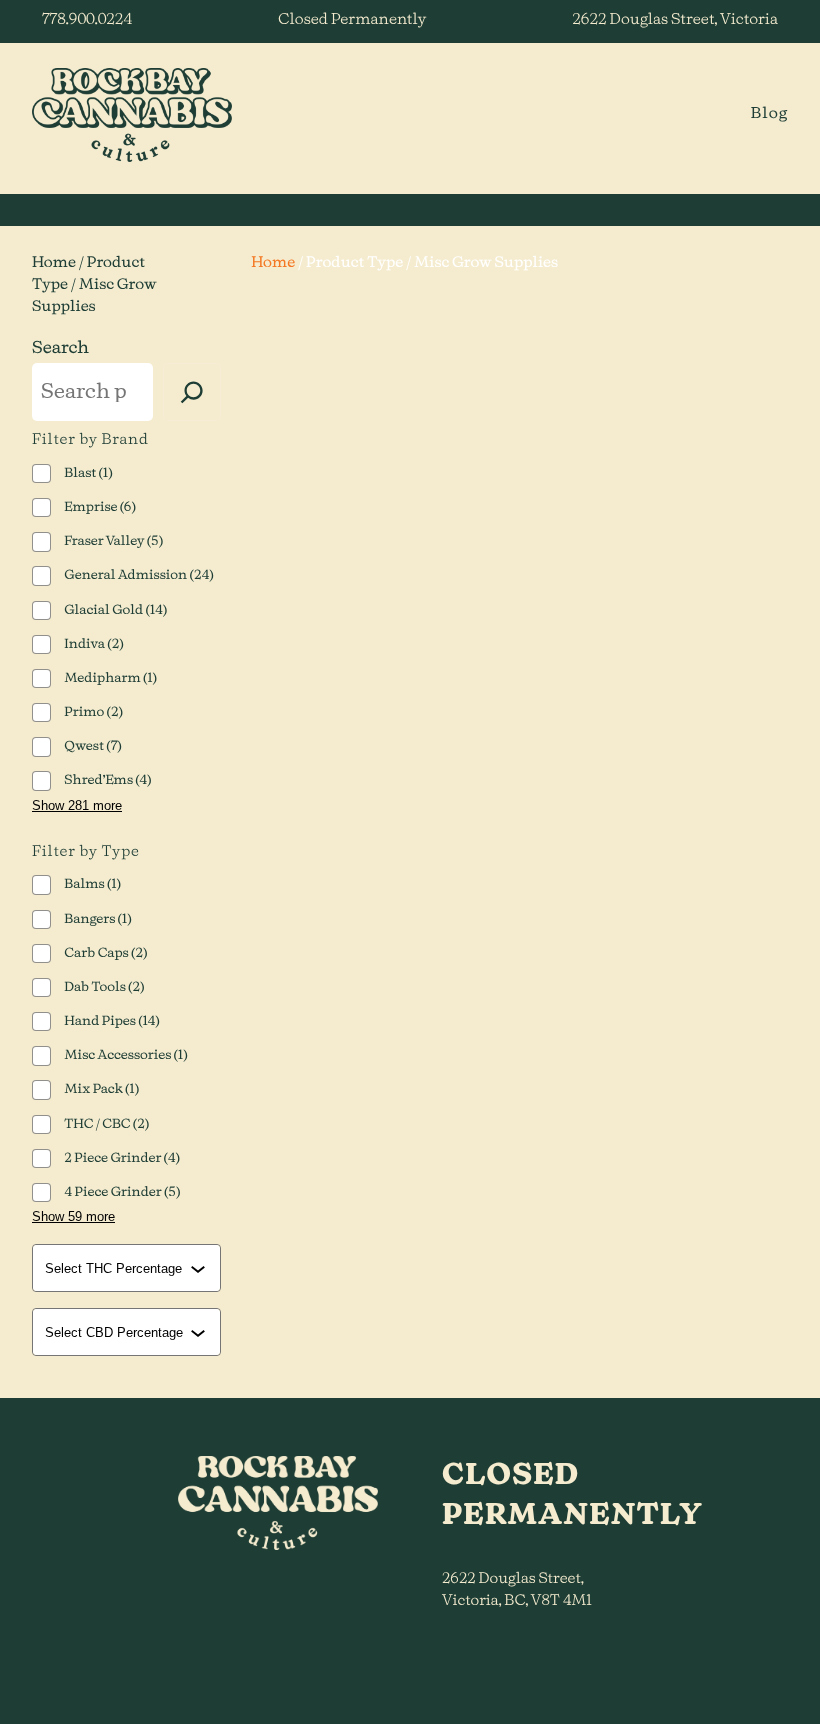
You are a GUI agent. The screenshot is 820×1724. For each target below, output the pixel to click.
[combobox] (128, 1268)
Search (60, 349)
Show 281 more (77, 805)
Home (54, 262)
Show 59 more (73, 1216)
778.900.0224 (87, 20)
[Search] (192, 392)
